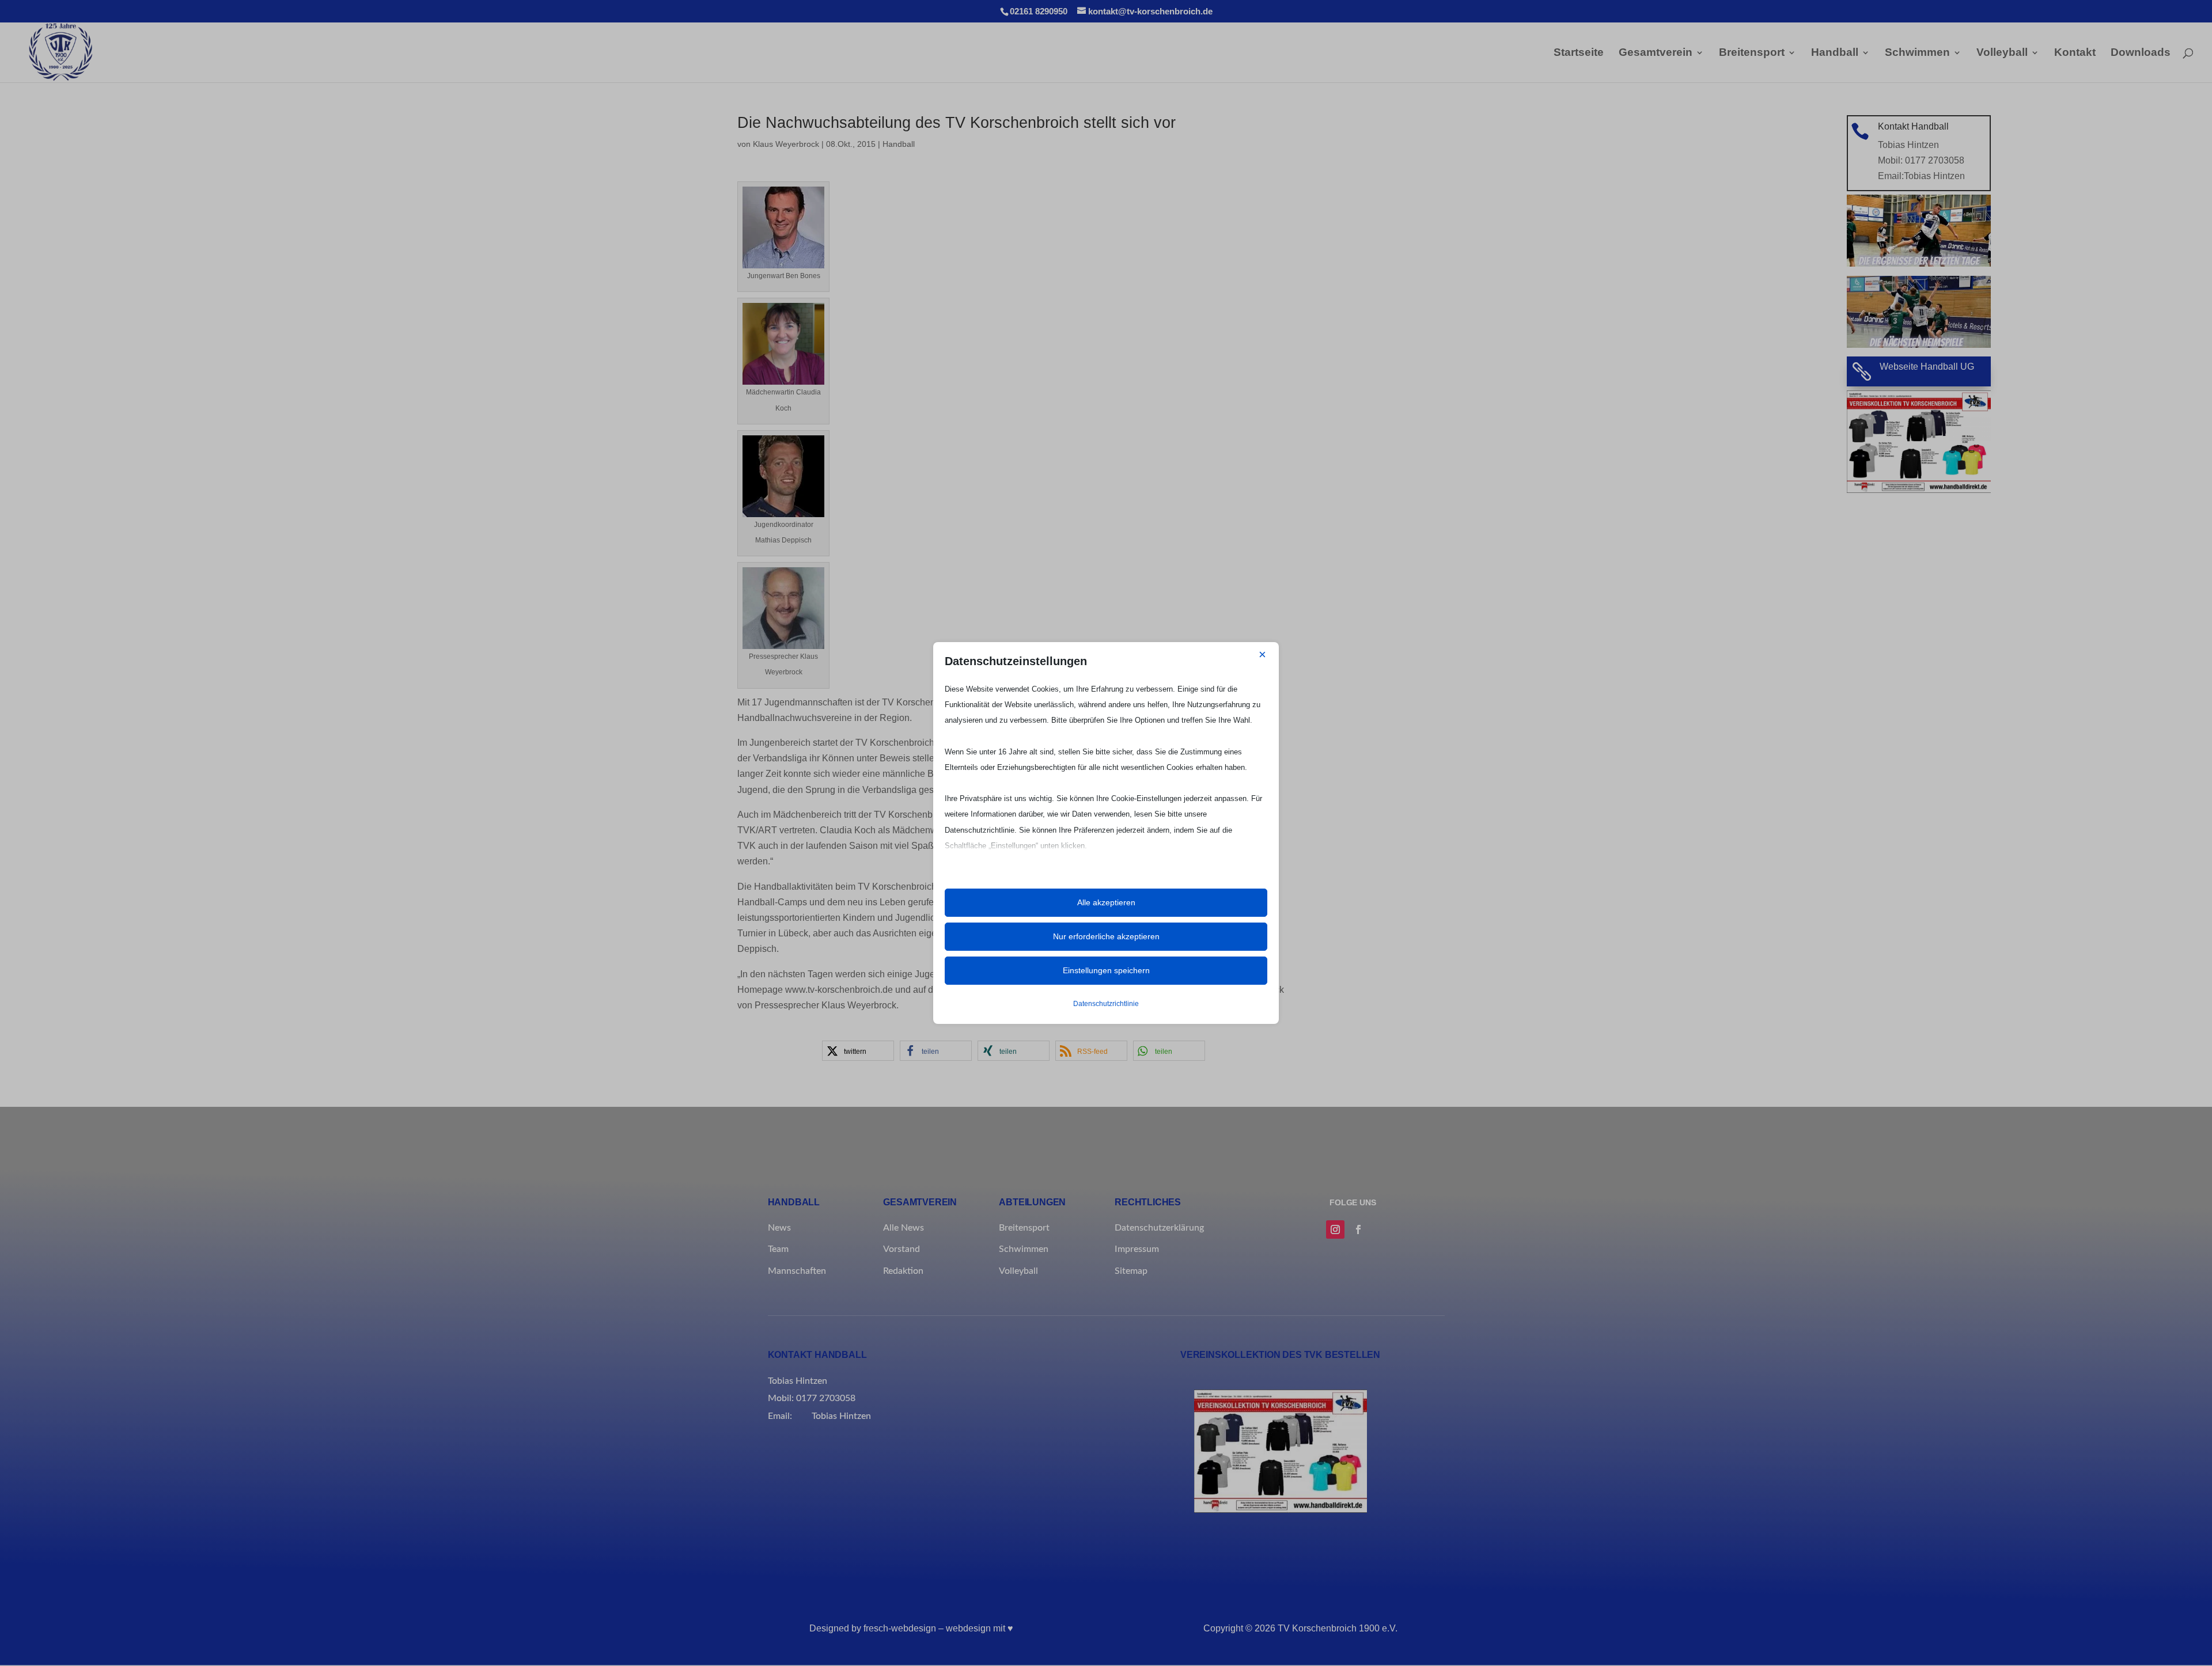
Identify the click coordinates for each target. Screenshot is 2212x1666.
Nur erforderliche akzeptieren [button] (1106, 936)
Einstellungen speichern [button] (1106, 970)
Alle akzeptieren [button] (1106, 902)
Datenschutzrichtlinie (1106, 1004)
